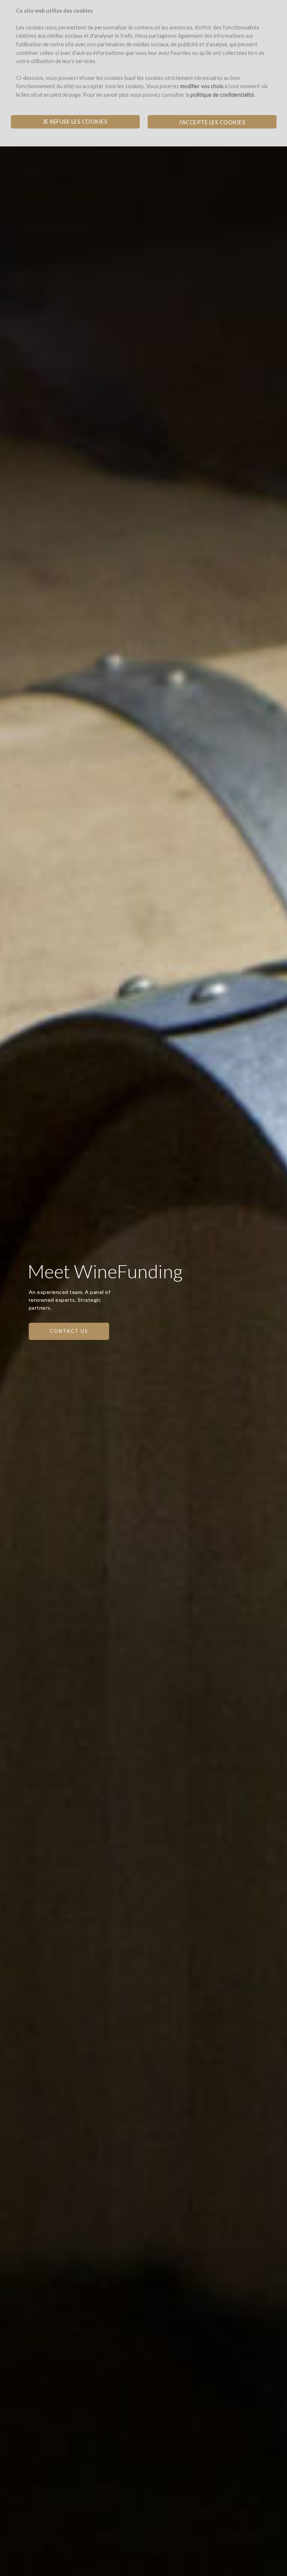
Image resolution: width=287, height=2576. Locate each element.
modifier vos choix (202, 86)
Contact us (69, 1331)
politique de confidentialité (222, 95)
